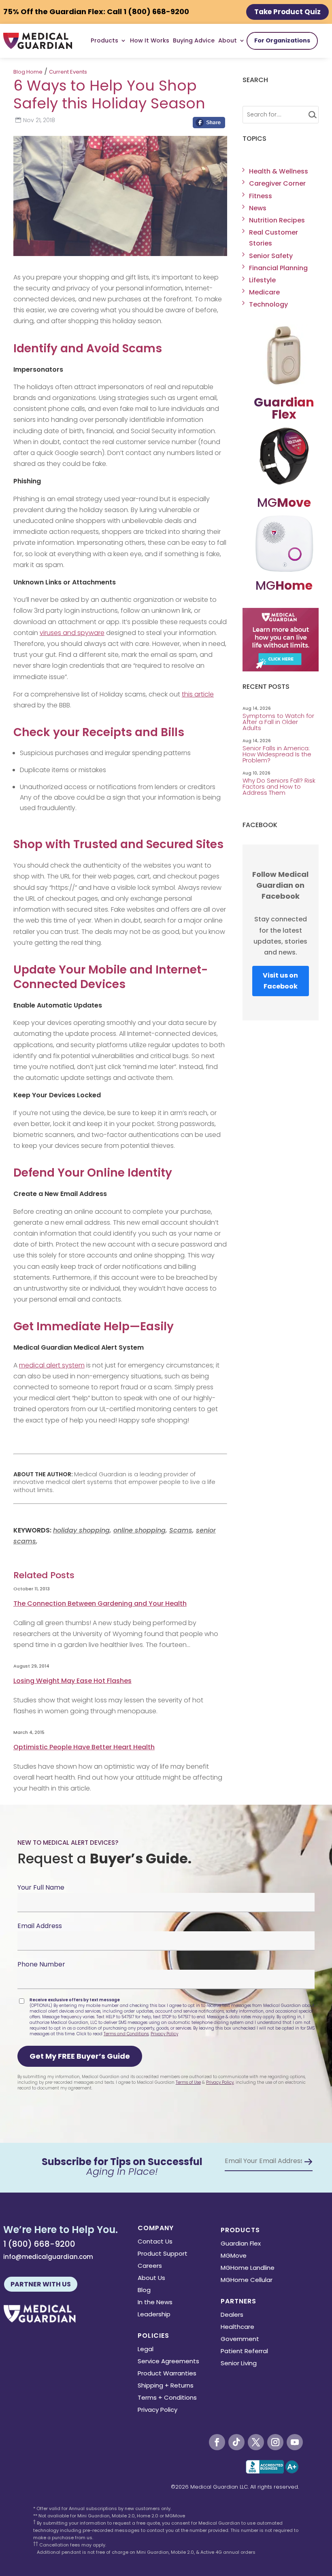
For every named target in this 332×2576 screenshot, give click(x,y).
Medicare (264, 292)
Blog (144, 2291)
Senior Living (239, 2364)
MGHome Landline (248, 2268)
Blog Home (28, 72)
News (258, 208)
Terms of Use (188, 2082)
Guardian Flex (241, 2244)
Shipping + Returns (166, 2386)
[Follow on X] (256, 2442)
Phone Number (41, 1964)
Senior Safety (271, 256)
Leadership (154, 2315)
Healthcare (237, 2327)
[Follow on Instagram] (275, 2442)
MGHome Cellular (247, 2281)
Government (240, 2340)
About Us (151, 2279)
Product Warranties (167, 2374)
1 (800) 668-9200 (39, 2244)
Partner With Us (41, 2284)
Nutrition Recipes (277, 220)
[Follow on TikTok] (236, 2442)
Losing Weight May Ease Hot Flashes (72, 1681)
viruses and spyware (72, 633)
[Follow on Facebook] (217, 2442)
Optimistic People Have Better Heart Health (84, 1747)
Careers (150, 2266)
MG (284, 503)
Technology (268, 304)
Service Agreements (168, 2362)
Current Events (68, 72)
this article (198, 694)
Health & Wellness (279, 171)
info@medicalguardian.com (48, 2257)
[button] (80, 2056)
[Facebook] (209, 125)
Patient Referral (244, 2352)
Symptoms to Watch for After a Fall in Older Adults (278, 722)
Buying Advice (194, 40)
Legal (146, 2350)
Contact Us (155, 2242)
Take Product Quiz (287, 12)
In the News (155, 2303)
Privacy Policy (164, 2034)
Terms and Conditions (126, 2034)
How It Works (150, 40)
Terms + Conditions (167, 2398)
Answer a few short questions (166, 188)
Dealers (232, 2315)
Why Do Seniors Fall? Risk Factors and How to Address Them (279, 786)
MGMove (234, 2256)
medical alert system (52, 1365)
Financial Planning (278, 268)
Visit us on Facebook (280, 981)
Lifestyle (262, 280)
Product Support (163, 2254)
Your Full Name (41, 1887)
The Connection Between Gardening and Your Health (100, 1603)
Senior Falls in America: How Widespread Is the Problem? (277, 754)
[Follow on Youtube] (295, 2442)
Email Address (40, 1926)
